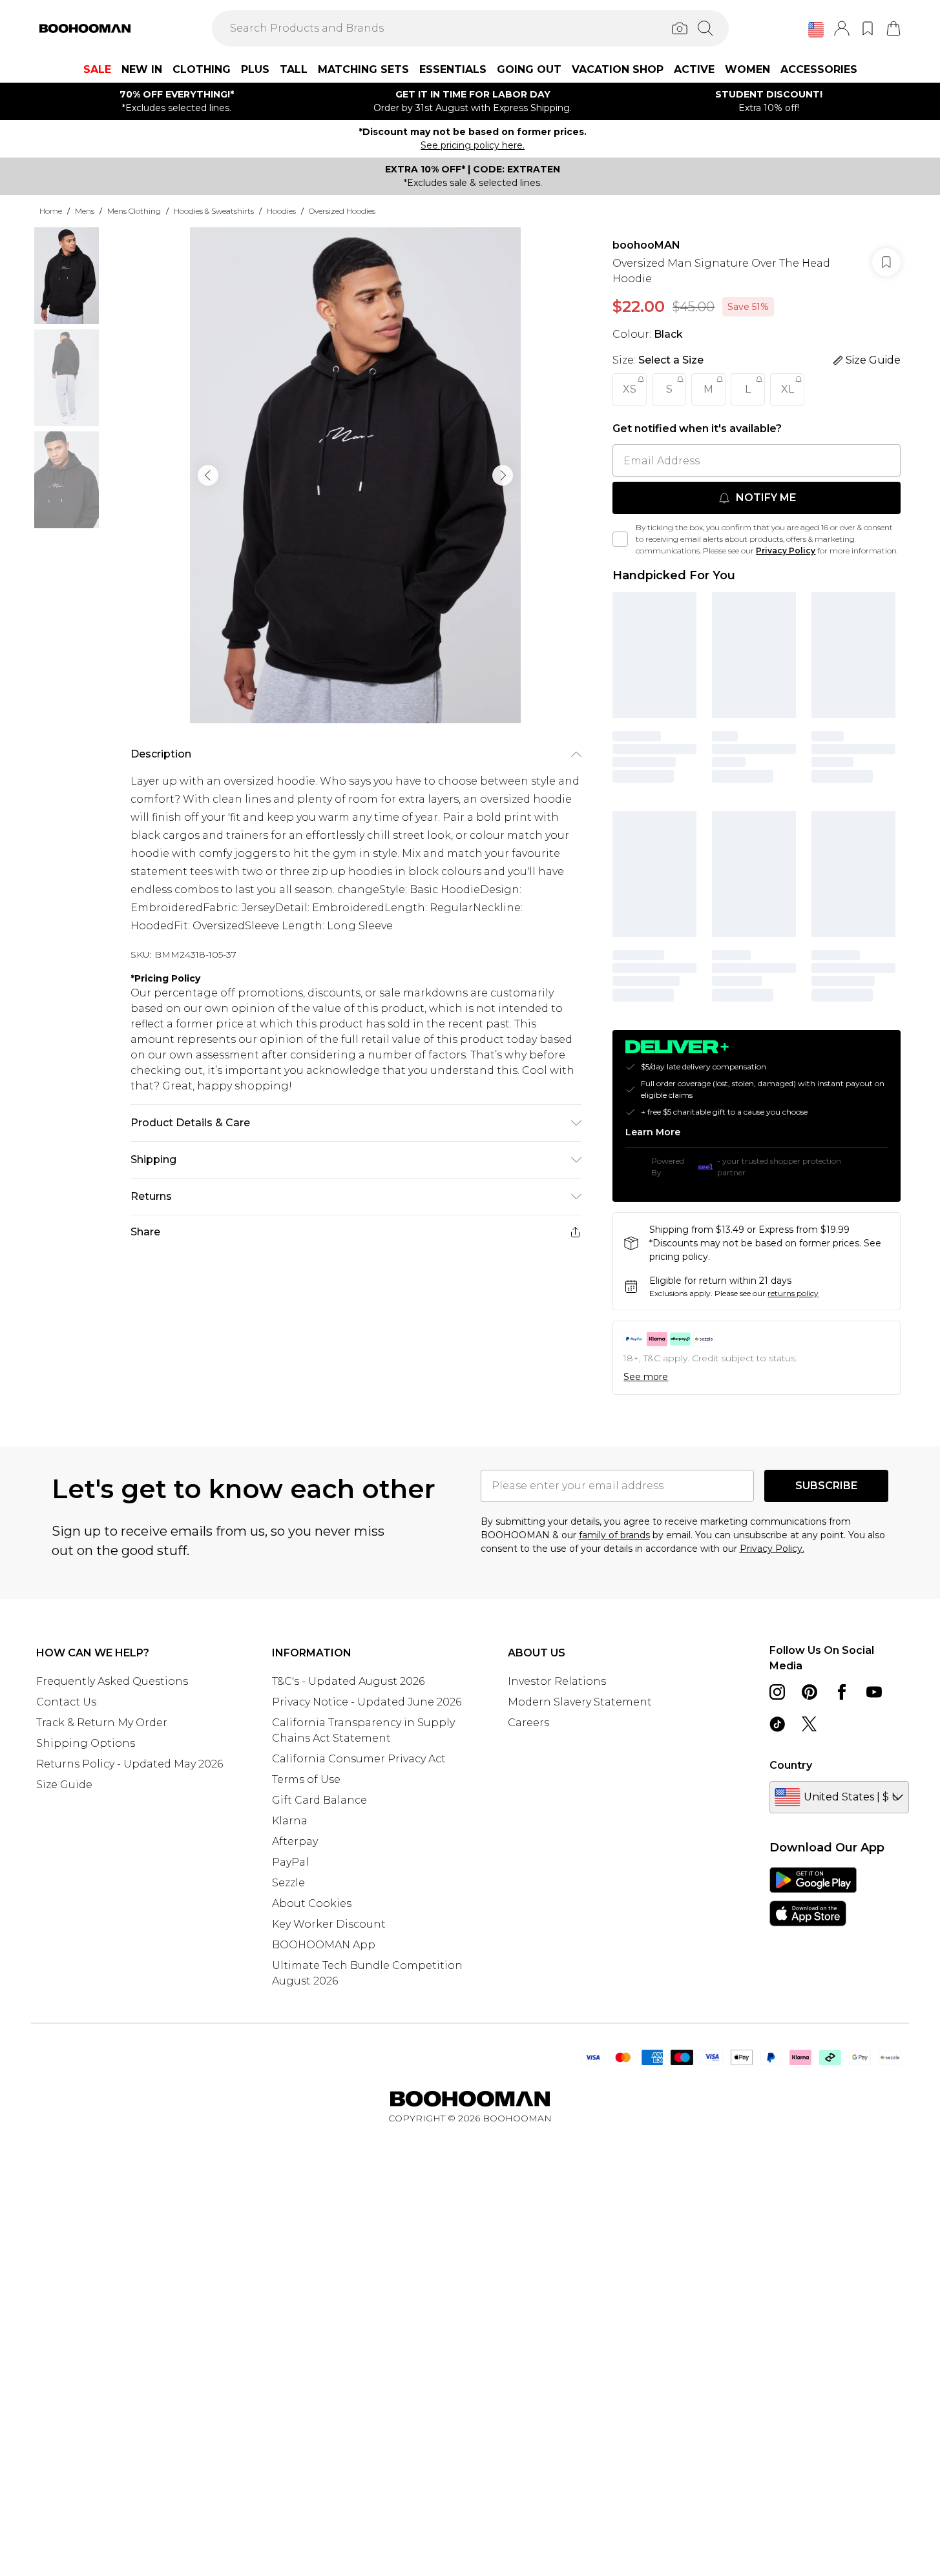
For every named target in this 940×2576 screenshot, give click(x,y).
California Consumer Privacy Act (359, 1759)
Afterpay (295, 1841)
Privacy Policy (786, 551)
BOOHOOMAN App (324, 1945)
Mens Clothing (134, 211)
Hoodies (281, 211)
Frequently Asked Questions (112, 1681)
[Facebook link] (842, 1692)
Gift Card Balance (319, 1800)
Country (791, 1765)
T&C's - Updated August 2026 (348, 1681)
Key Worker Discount (329, 1924)
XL (788, 389)
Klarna (290, 1821)
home (51, 211)
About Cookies (312, 1903)
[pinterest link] (809, 1692)
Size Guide (64, 1785)
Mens (85, 211)
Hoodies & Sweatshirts (214, 211)
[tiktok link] (777, 1724)
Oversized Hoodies (342, 211)
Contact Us (66, 1702)
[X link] (809, 1724)
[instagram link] (777, 1692)
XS (630, 389)
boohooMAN (646, 245)
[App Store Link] (813, 1897)
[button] (816, 30)
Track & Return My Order (102, 1723)
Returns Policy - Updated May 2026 (130, 1764)
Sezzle (288, 1883)
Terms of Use (306, 1779)
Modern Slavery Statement (580, 1702)
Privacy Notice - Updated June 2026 (367, 1702)
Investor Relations (557, 1681)
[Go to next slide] (503, 475)
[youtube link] (874, 1692)
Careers (528, 1723)
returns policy (793, 1293)
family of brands (614, 1535)
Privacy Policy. (772, 1549)
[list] (355, 475)
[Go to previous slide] (208, 475)
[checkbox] (620, 539)
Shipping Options (86, 1743)
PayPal (290, 1862)
